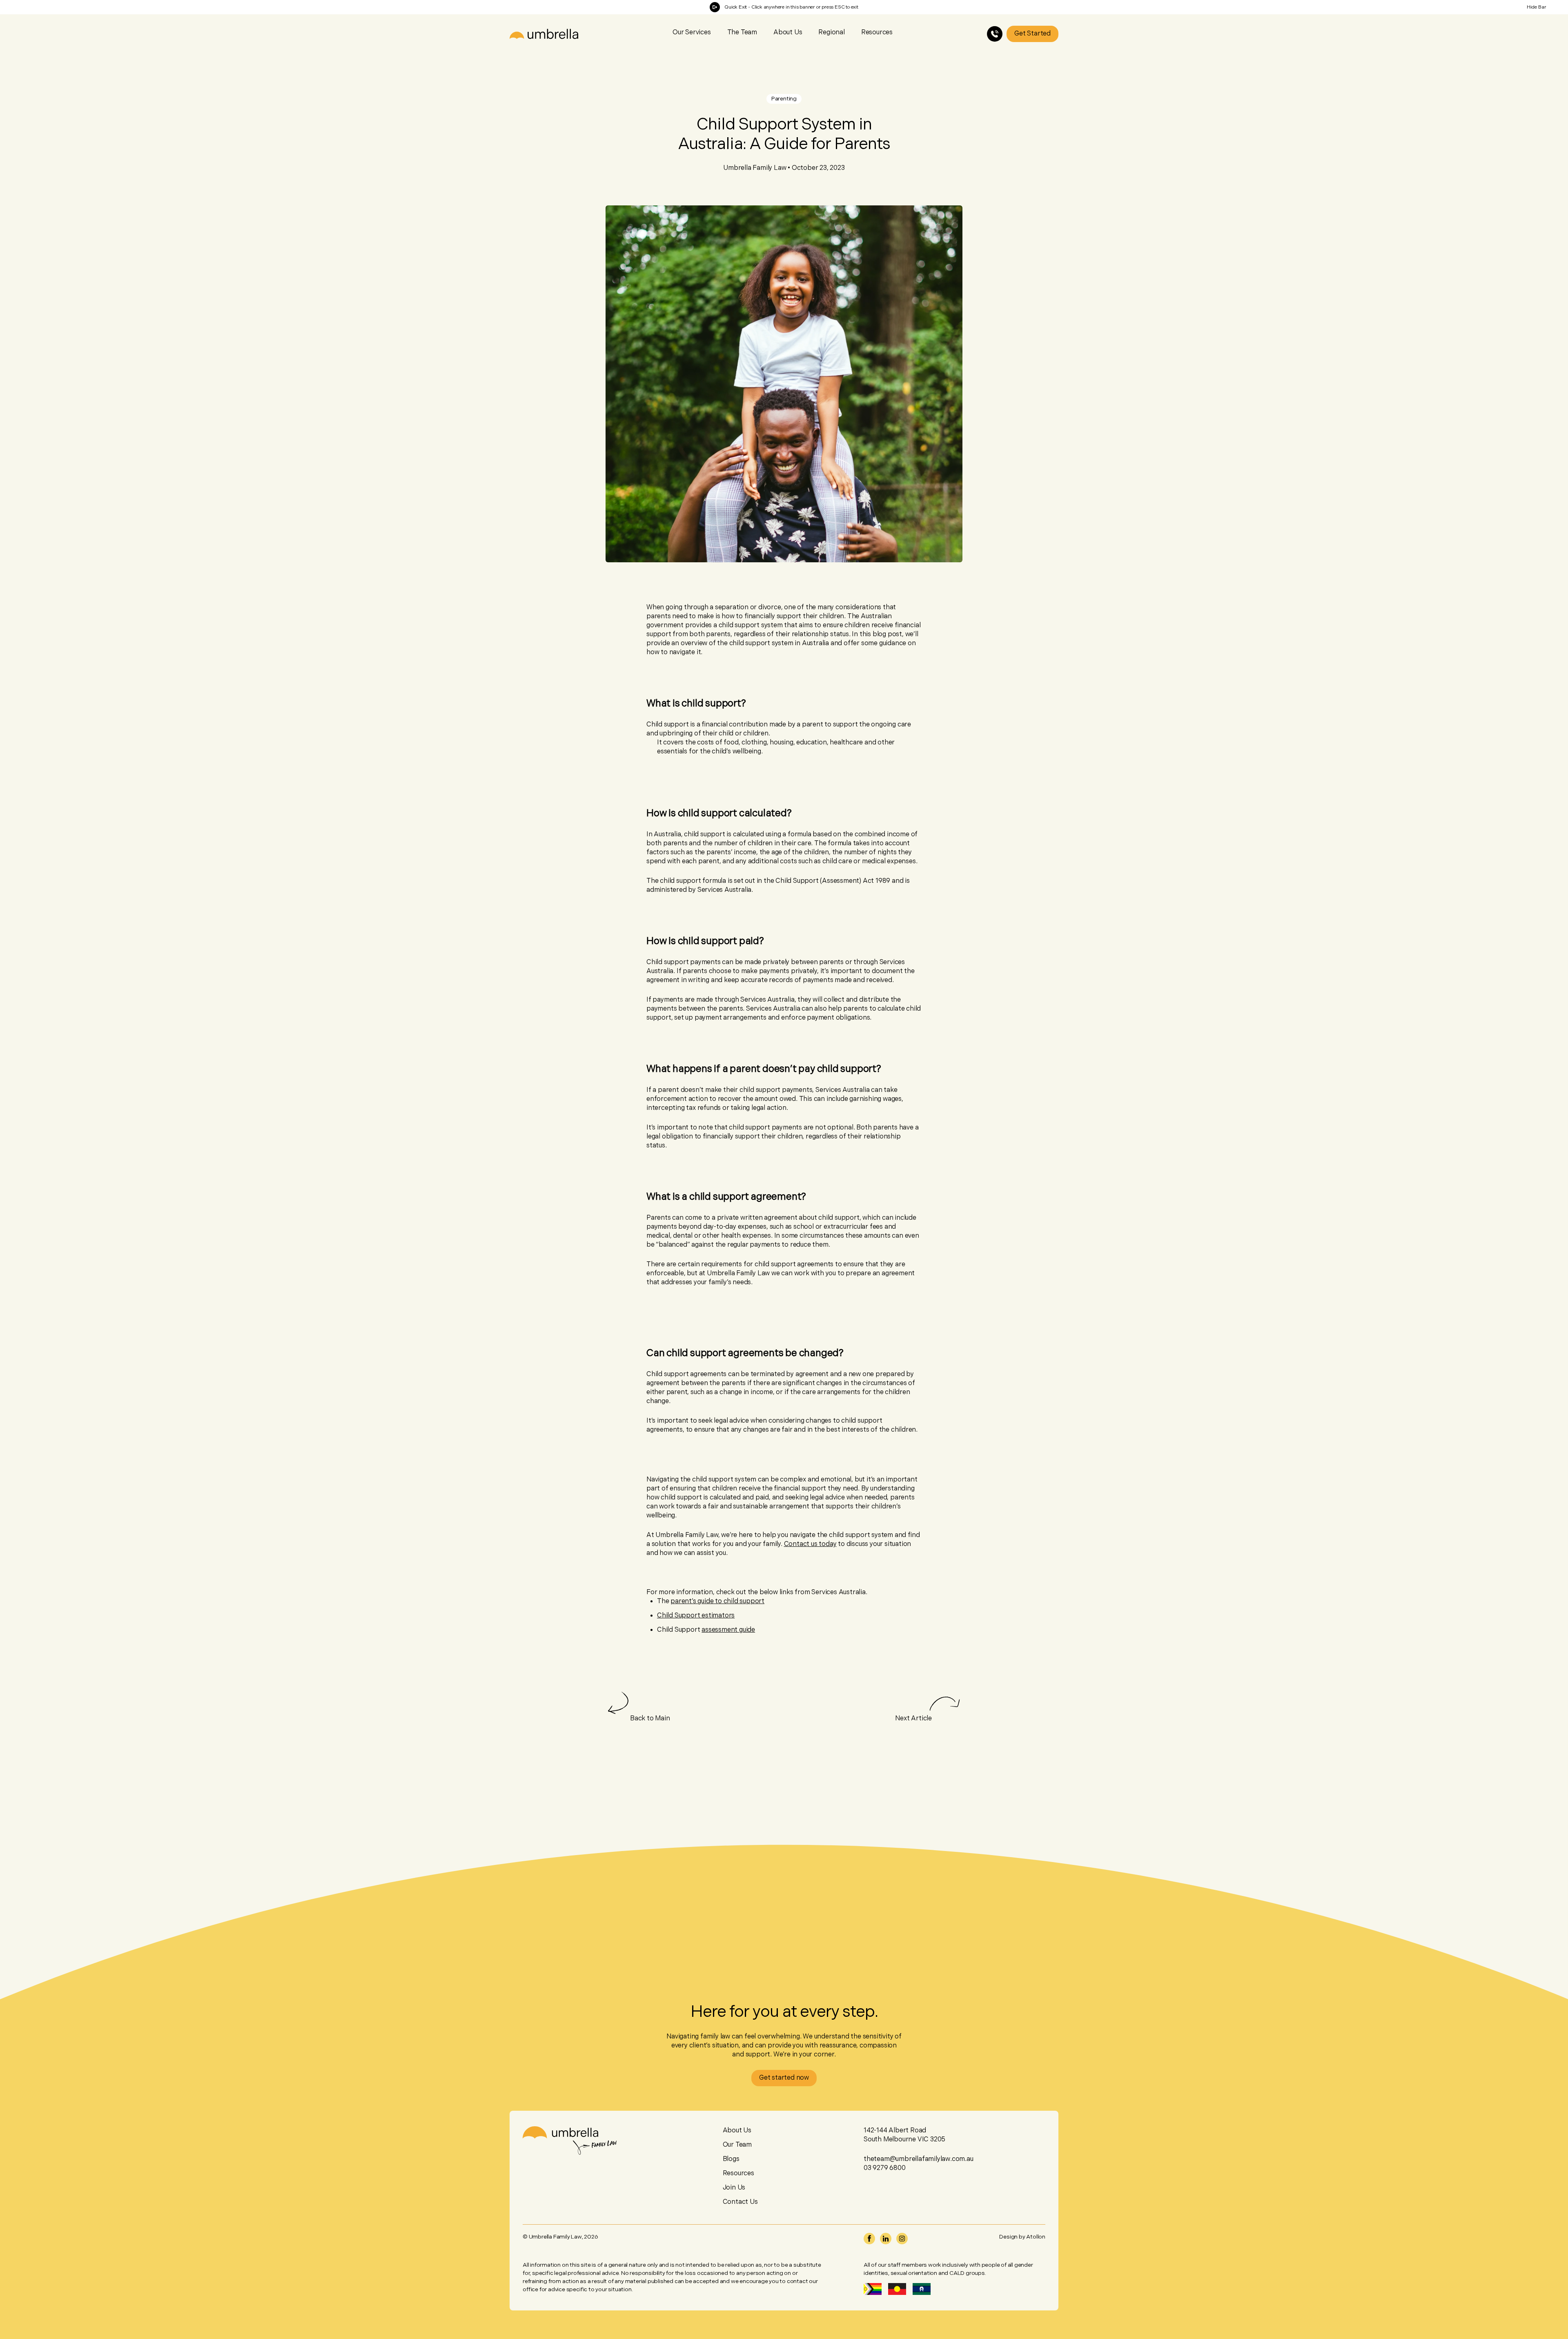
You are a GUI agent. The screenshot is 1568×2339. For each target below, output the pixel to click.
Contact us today (810, 1544)
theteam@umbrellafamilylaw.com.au (919, 2159)
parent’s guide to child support (717, 1601)
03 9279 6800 (885, 2168)
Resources (738, 2173)
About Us (788, 32)
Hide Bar (1537, 7)
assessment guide (728, 1630)
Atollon (1036, 2237)
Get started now (784, 2078)
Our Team (737, 2145)
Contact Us (740, 2202)
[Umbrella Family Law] (544, 34)
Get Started (1032, 34)
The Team (742, 32)
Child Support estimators (696, 1616)
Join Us (734, 2188)
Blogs (731, 2159)
